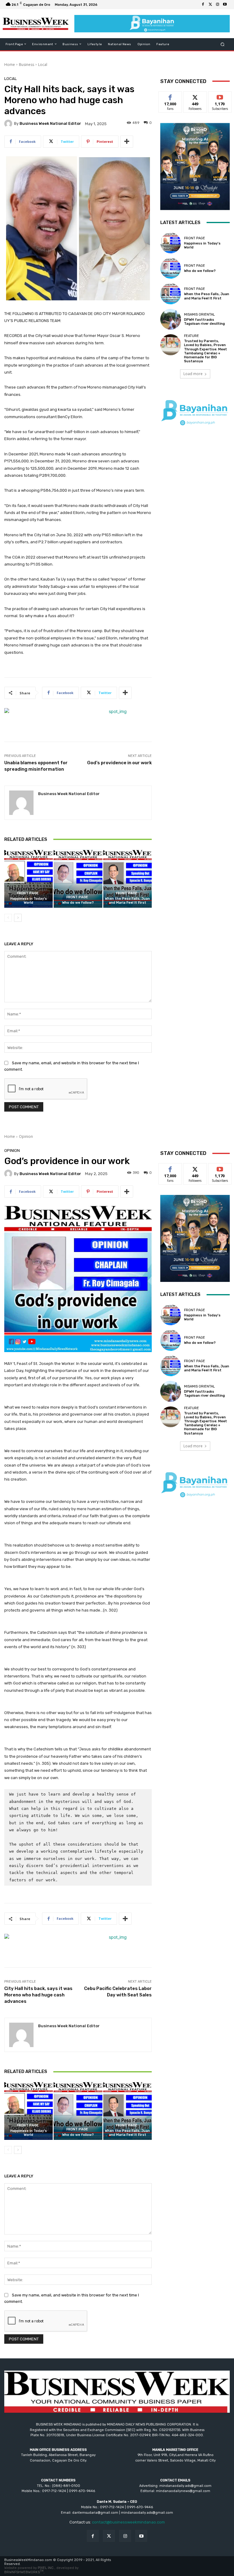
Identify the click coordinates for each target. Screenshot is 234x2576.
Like (170, 96)
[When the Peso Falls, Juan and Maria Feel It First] (128, 879)
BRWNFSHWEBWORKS (24, 2572)
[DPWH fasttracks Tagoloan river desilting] (171, 319)
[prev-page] (8, 918)
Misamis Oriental (199, 315)
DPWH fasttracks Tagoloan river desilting (204, 322)
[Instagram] (218, 5)
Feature (191, 336)
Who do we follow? (78, 903)
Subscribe (220, 96)
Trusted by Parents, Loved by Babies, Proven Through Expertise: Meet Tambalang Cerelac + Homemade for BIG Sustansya (206, 351)
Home (10, 65)
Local (43, 65)
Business (27, 65)
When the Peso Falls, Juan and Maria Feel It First (127, 901)
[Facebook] (203, 5)
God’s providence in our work (119, 763)
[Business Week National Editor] (9, 124)
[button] (223, 44)
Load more (193, 374)
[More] (127, 142)
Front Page (28, 893)
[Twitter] (210, 5)
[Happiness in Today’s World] (28, 879)
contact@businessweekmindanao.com (128, 2522)
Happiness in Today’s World (29, 901)
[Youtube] (225, 5)
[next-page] (18, 918)
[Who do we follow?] (78, 879)
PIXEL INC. (46, 2568)
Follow (195, 96)
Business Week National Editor (50, 123)
